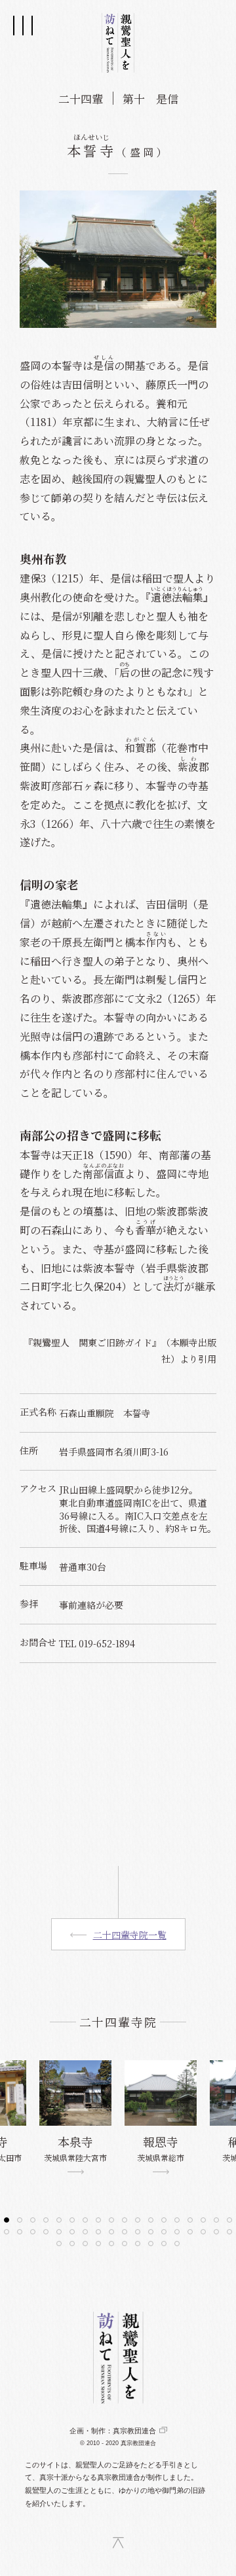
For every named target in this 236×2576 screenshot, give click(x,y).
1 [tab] (7, 2220)
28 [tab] (125, 2232)
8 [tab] (98, 2220)
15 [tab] (190, 2220)
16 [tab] (203, 2220)
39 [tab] (85, 2244)
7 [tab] (85, 2220)
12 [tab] (151, 2220)
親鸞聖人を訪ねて (118, 44)
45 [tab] (164, 2244)
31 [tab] (164, 2232)
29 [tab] (138, 2232)
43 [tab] (138, 2244)
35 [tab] (216, 2232)
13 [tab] (164, 2220)
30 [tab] (151, 2232)
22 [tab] (46, 2232)
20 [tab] (20, 2232)
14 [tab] (177, 2220)
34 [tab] (203, 2232)
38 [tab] (72, 2244)
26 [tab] (98, 2232)
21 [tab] (33, 2232)
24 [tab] (72, 2232)
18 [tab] (229, 2220)
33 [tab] (190, 2232)
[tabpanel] (161, 2118)
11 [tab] (138, 2220)
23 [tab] (59, 2232)
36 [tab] (229, 2232)
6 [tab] (72, 2220)
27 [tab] (111, 2232)
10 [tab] (125, 2220)
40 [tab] (98, 2244)
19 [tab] (7, 2232)
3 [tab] (33, 2220)
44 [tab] (151, 2244)
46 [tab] (177, 2244)
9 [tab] (111, 2220)
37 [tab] (59, 2244)
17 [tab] (216, 2220)
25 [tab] (85, 2232)
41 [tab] (111, 2244)
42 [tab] (125, 2244)
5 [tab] (59, 2220)
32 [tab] (177, 2232)
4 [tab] (46, 2220)
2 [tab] (20, 2220)
